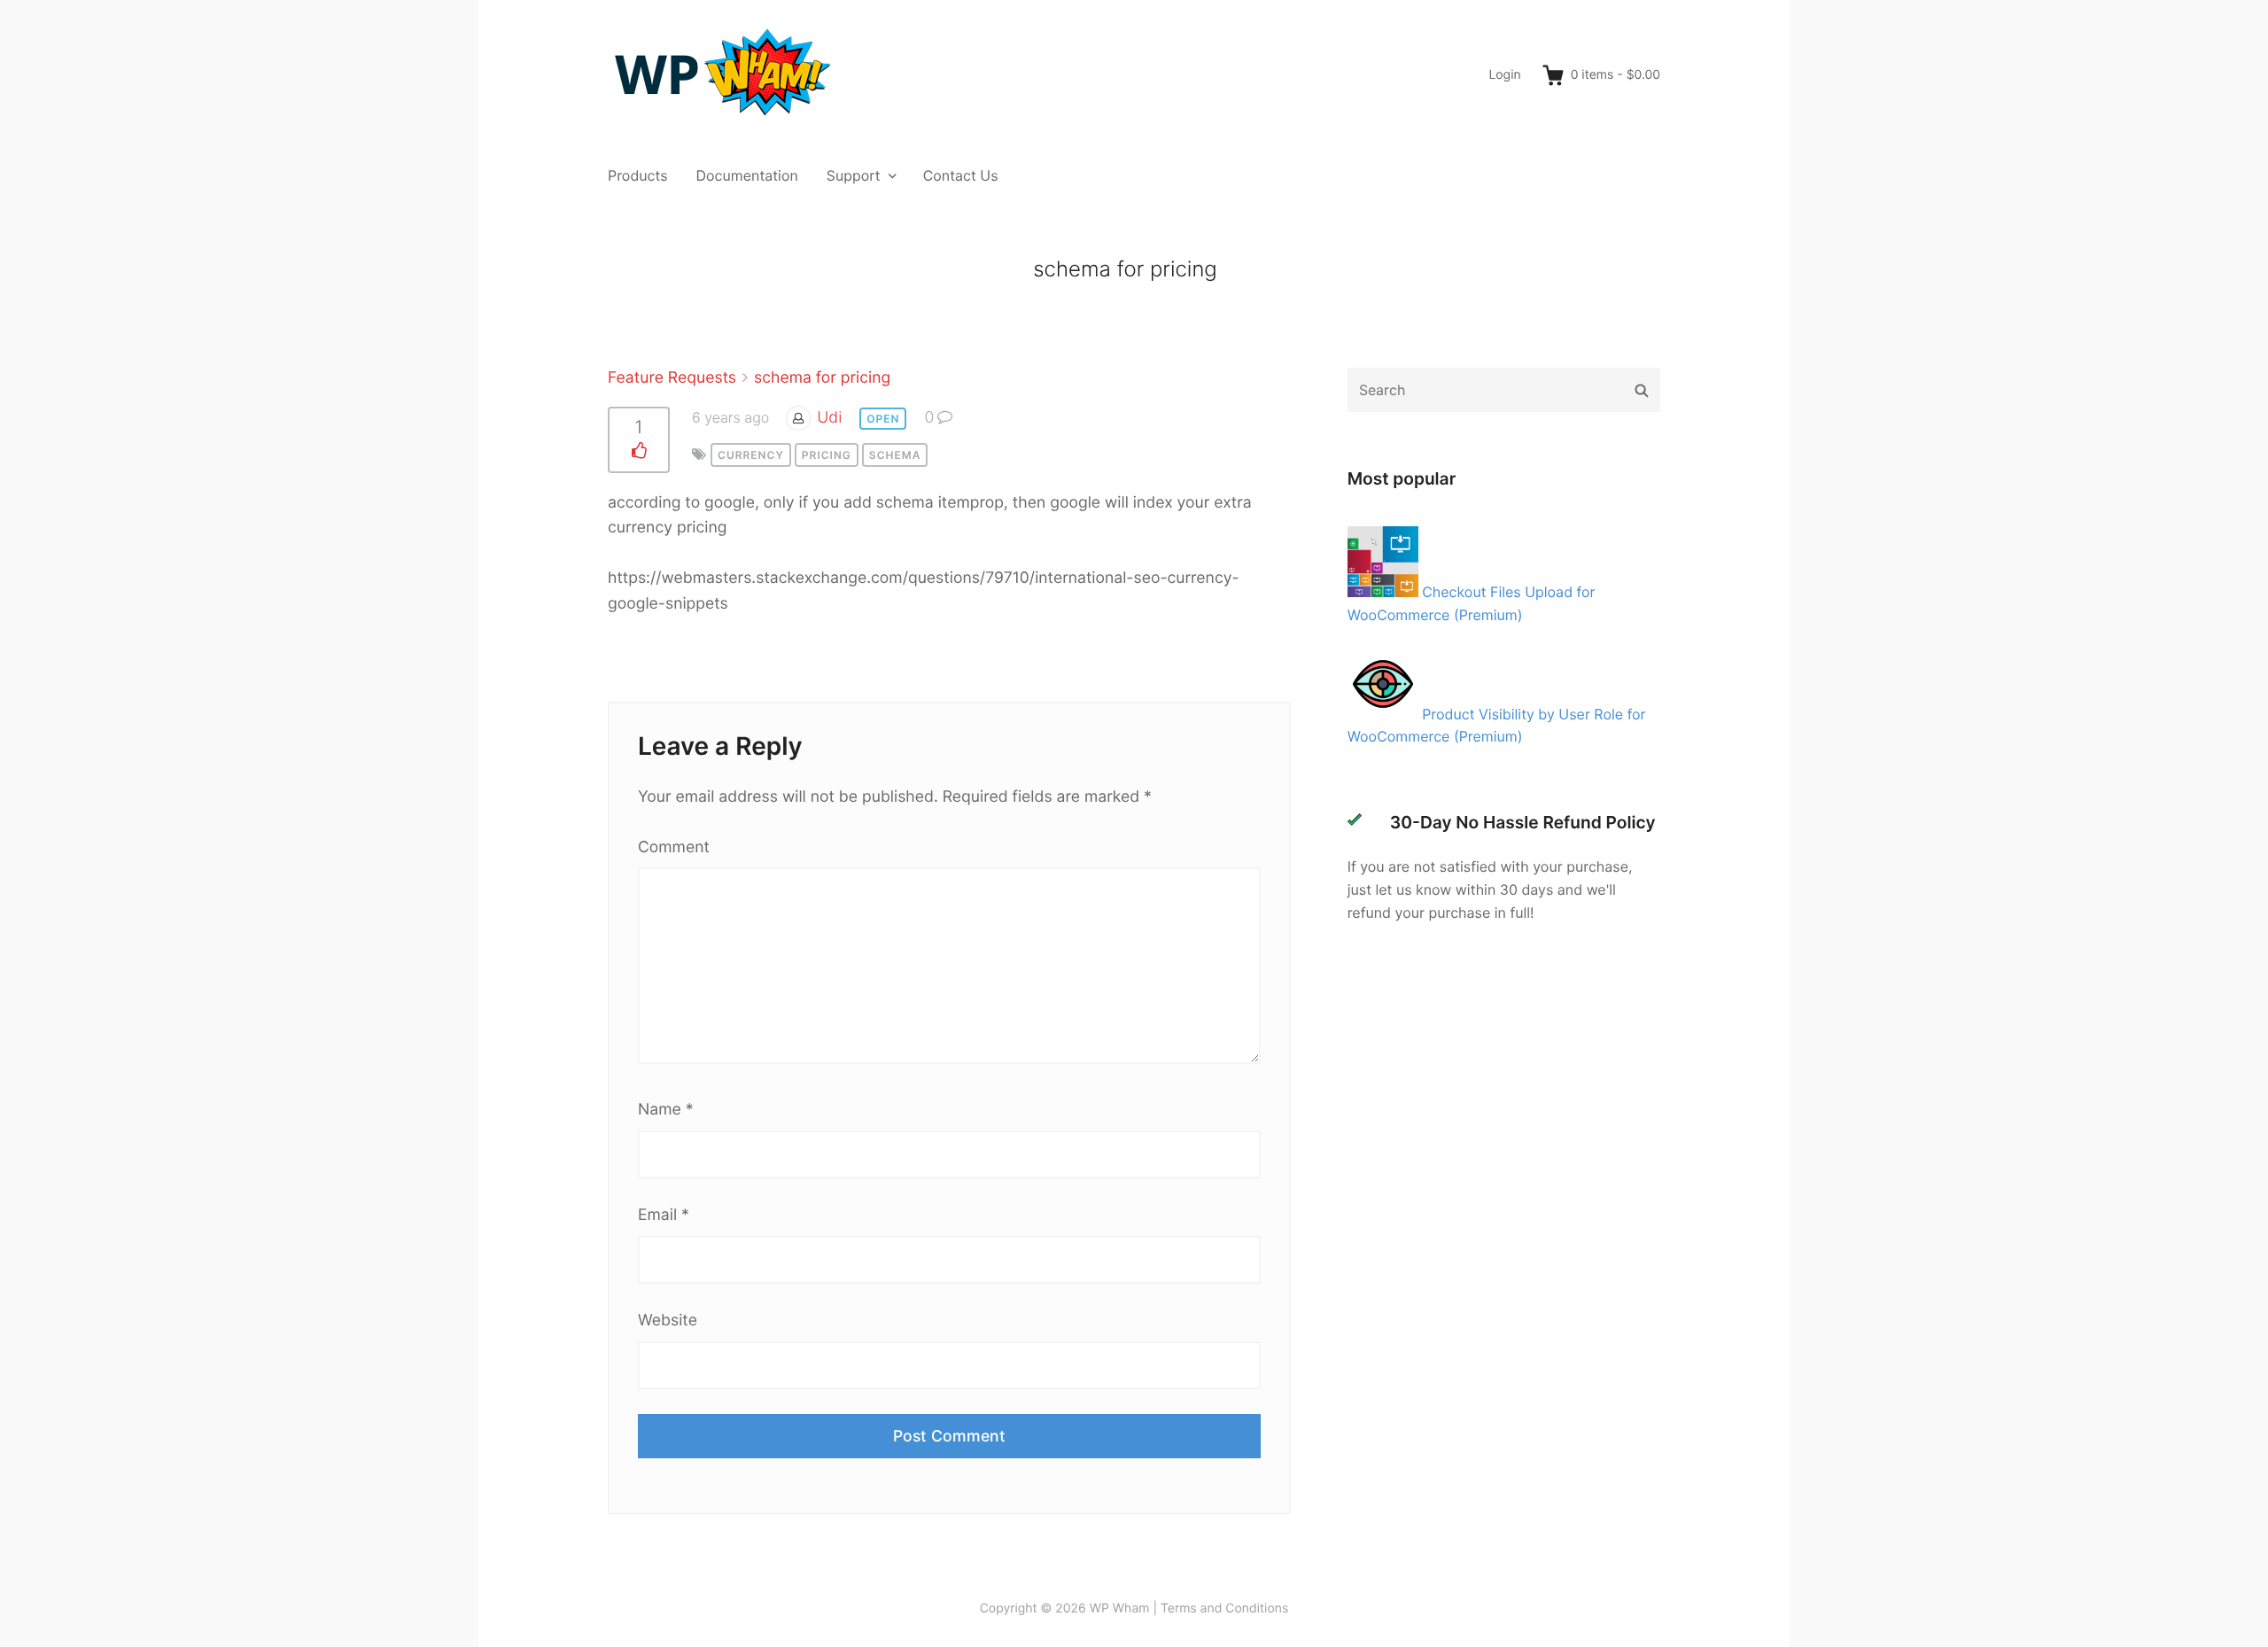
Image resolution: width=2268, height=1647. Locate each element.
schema (895, 455)
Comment (674, 847)
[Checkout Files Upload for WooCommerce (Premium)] (1385, 592)
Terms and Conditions (1224, 1608)
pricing (827, 455)
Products (638, 175)
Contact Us (961, 175)
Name (665, 1110)
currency (751, 455)
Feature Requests (672, 378)
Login (1504, 75)
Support (854, 175)
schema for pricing (822, 378)
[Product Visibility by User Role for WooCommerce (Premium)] (1385, 714)
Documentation (747, 175)
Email (664, 1215)
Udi (829, 418)
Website (668, 1321)
